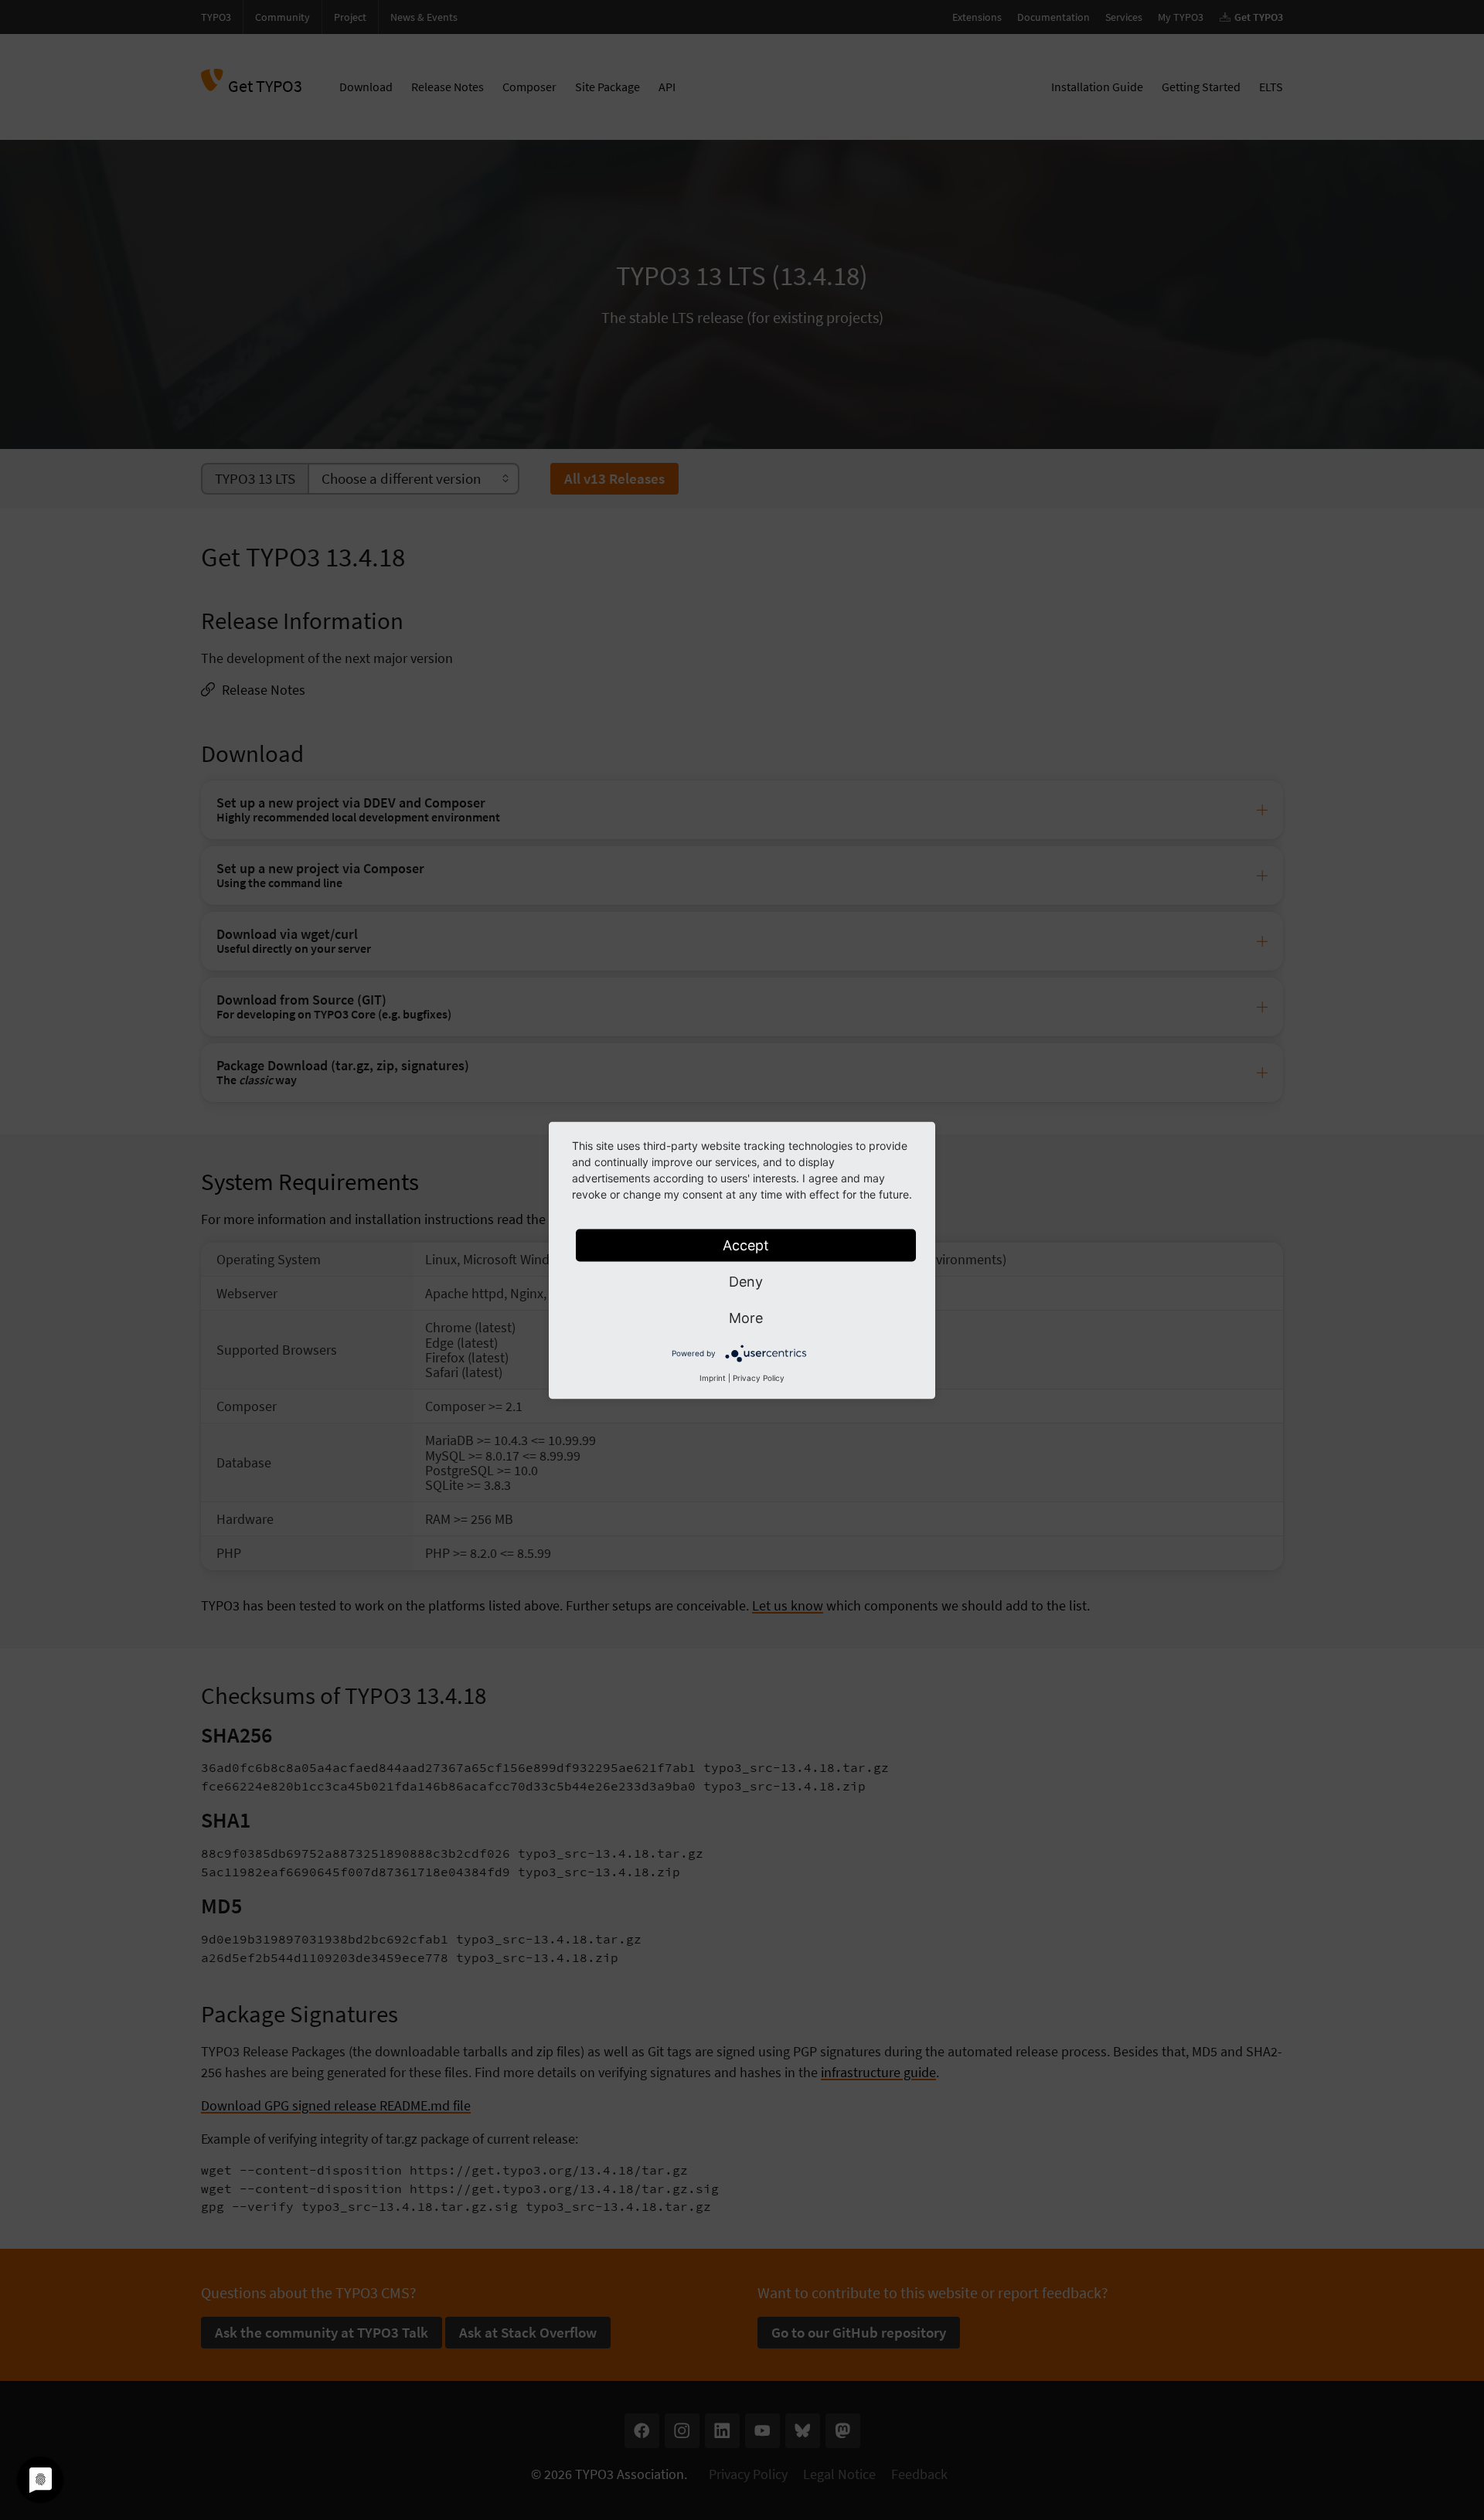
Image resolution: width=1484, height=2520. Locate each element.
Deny (746, 1281)
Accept (746, 1245)
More (746, 1317)
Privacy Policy (759, 1377)
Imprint (713, 1377)
